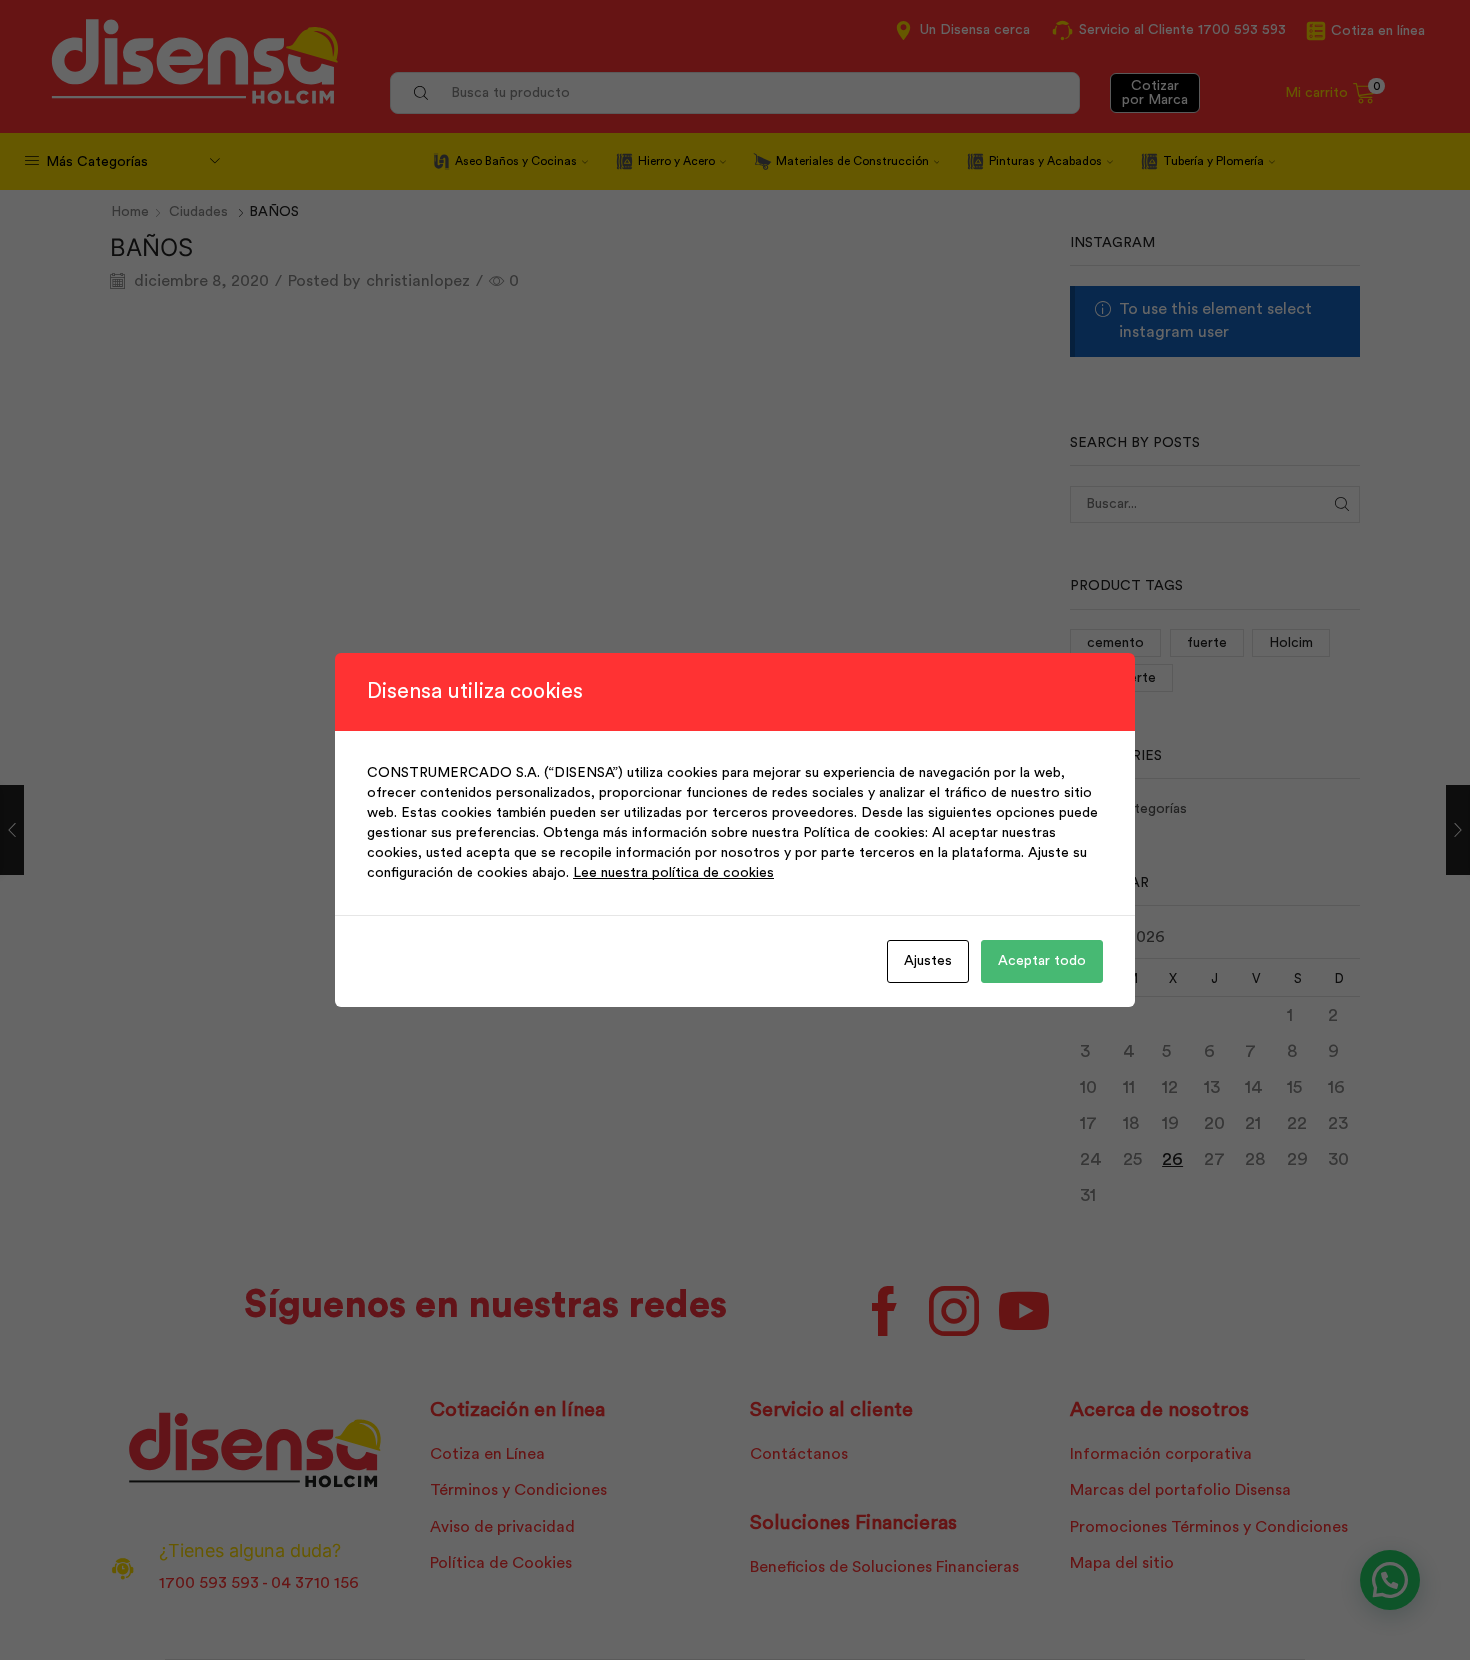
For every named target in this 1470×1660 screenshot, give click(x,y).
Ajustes (928, 961)
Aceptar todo (1042, 961)
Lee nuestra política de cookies (673, 873)
